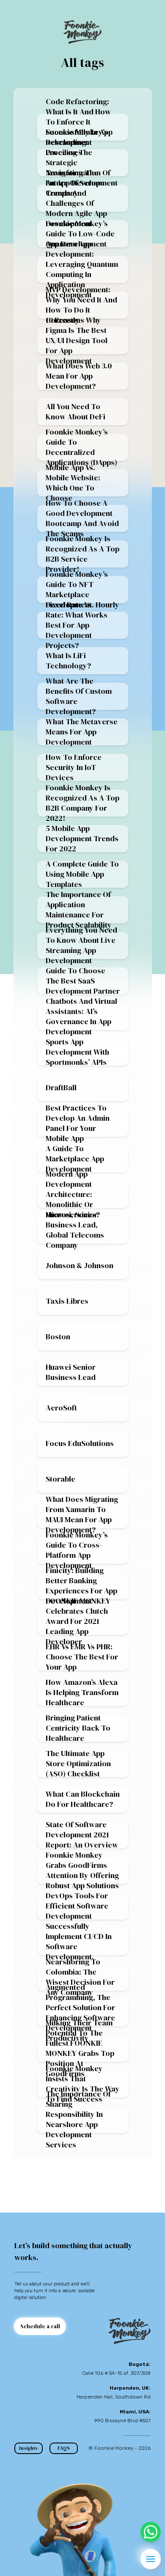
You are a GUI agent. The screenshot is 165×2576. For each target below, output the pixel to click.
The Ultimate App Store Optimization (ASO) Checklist (78, 1764)
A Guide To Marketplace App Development (75, 1159)
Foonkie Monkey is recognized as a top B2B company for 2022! (82, 803)
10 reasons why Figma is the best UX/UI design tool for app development (77, 341)
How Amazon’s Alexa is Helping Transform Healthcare (82, 1692)
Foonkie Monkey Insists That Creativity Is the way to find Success (83, 2084)
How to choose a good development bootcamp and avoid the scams (82, 518)
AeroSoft (61, 1408)
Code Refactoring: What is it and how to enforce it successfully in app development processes (79, 127)
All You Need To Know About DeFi (76, 411)
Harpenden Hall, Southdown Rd (114, 2397)
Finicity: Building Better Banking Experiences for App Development (81, 1586)
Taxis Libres (67, 1301)
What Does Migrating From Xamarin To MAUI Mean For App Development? (82, 1515)
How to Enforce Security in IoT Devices (74, 767)
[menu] (151, 2559)
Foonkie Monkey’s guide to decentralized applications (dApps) (81, 447)
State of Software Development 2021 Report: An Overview (82, 1835)
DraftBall (61, 1087)
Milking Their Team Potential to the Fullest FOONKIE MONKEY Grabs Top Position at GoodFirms (80, 2048)
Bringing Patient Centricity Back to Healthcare (78, 1728)
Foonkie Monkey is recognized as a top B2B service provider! (82, 554)
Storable (60, 1479)
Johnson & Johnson (80, 1265)
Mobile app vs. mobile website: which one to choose (73, 483)
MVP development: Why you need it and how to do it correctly (81, 305)
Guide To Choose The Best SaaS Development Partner (83, 981)
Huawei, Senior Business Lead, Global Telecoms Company (75, 1230)
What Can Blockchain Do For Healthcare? (83, 1799)
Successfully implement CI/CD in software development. (79, 1942)
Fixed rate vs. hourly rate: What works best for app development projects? (82, 625)
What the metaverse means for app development (82, 732)
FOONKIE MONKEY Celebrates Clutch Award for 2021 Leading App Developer (78, 1621)
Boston (58, 1336)
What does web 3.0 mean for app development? (79, 376)
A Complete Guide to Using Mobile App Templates (82, 874)
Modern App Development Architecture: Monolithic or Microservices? (73, 1194)
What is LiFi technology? (68, 661)
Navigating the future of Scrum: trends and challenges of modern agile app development (76, 198)
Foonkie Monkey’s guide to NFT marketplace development (77, 590)
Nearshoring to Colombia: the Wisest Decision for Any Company (80, 1977)
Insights (28, 2448)
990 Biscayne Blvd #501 (122, 2421)
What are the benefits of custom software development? (79, 696)
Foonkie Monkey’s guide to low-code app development (80, 234)
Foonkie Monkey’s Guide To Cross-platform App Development (77, 1550)
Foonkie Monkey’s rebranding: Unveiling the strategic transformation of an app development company (82, 163)
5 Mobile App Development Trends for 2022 (82, 839)
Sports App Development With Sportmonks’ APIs (77, 1052)
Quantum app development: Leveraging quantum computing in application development (82, 269)
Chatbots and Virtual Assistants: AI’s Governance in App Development (81, 1017)
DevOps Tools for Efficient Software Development (77, 1906)
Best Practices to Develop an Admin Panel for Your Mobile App (78, 1123)
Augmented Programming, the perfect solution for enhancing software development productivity (80, 2013)
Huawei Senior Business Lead (71, 1372)
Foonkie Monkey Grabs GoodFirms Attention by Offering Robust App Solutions (82, 1870)
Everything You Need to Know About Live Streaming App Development (81, 945)
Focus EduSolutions (80, 1443)
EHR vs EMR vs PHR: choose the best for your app (82, 1657)
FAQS (64, 2448)
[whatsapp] (151, 2532)
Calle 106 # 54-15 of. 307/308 (116, 2373)
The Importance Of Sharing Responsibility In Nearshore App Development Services (78, 2119)
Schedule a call (40, 2326)
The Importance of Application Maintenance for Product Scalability (79, 910)
